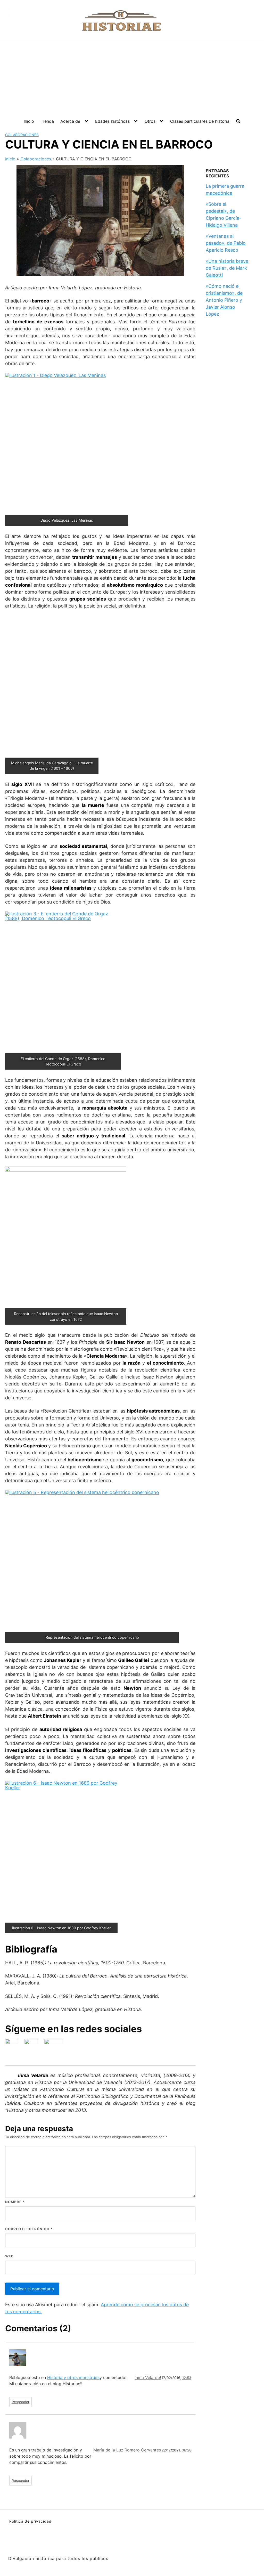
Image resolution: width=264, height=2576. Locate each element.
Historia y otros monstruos (73, 2377)
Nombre (15, 2202)
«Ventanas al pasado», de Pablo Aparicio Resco (226, 243)
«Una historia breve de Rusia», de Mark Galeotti (227, 268)
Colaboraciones (22, 135)
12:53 (187, 2378)
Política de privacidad (30, 2521)
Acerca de (70, 121)
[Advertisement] (132, 80)
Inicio (29, 121)
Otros (150, 121)
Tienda (47, 121)
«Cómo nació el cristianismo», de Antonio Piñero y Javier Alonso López (224, 300)
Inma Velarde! (148, 2377)
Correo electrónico (29, 2229)
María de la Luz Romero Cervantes (127, 2450)
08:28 (187, 2450)
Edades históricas (112, 121)
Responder (20, 2402)
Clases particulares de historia (200, 121)
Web (9, 2256)
